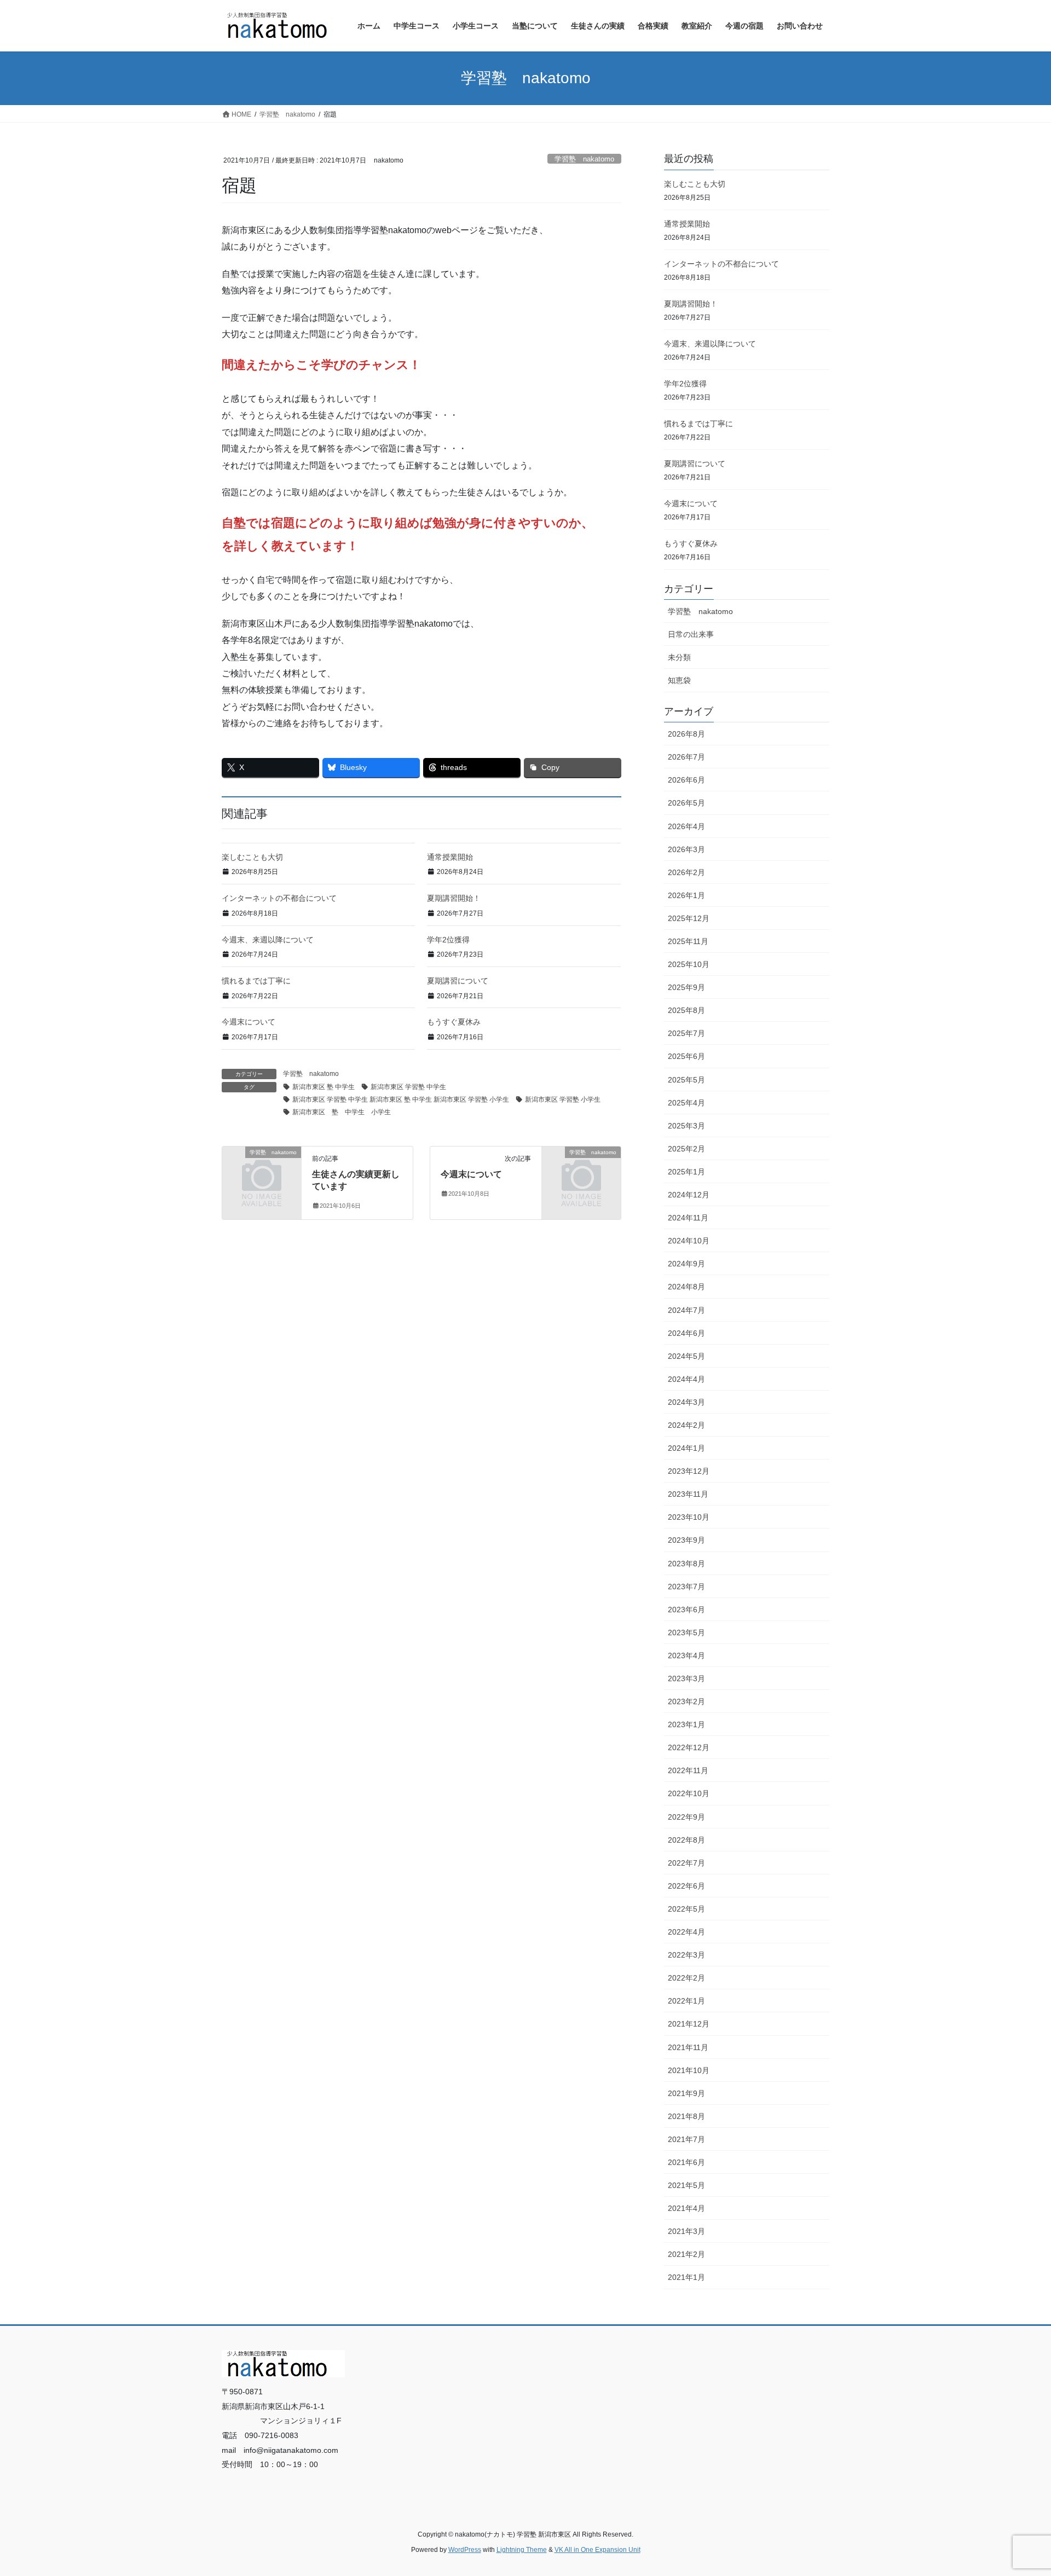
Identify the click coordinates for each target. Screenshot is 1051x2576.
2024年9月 (686, 1264)
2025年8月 (686, 1010)
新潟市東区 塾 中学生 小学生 (342, 1112)
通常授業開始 (450, 857)
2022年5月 (686, 1909)
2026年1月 (686, 895)
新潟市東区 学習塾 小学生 (563, 1099)
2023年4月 (686, 1655)
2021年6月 (686, 2162)
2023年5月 (686, 1633)
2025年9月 (686, 987)
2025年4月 (686, 1103)
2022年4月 (686, 1932)
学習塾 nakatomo (584, 159)
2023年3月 (686, 1678)
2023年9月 (686, 1540)
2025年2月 (686, 1149)
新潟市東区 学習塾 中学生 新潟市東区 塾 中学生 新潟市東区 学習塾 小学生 (401, 1099)
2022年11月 (688, 1770)
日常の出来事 (691, 634)
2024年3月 (686, 1402)
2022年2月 (686, 1978)
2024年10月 (689, 1241)
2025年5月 (686, 1080)
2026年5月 (686, 803)
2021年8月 (686, 2116)
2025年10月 (689, 964)
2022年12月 (689, 1747)
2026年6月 (686, 780)
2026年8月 (686, 734)
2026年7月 (686, 757)
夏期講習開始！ (454, 898)
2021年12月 (689, 2024)
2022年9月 (686, 1817)
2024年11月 (688, 1218)
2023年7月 (686, 1587)
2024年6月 (686, 1333)
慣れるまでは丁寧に (256, 981)
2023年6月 (686, 1610)
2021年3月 (686, 2231)
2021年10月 (689, 2070)
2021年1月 (686, 2277)
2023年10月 (689, 1517)
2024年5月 (686, 1356)
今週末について (249, 1022)
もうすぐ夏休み (454, 1022)
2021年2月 (686, 2254)
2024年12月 (689, 1195)
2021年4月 (686, 2208)
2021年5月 (686, 2185)
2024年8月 (686, 1287)
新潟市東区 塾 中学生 (324, 1087)
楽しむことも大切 (252, 857)
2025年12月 (689, 918)
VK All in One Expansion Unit (597, 2550)
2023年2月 (686, 1701)
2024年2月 (686, 1425)
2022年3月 (686, 1955)
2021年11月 (688, 2047)
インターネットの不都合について (279, 898)
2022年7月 (686, 1863)
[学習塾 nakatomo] (262, 1170)
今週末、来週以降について (268, 940)
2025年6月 (686, 1056)
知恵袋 (679, 680)
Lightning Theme (522, 2550)
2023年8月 (686, 1564)
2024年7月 (686, 1310)
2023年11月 (688, 1494)
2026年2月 (686, 872)
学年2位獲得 (448, 940)
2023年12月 (689, 1471)
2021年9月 (686, 2093)
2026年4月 (686, 826)
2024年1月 (686, 1448)
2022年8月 (686, 1840)
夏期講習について (458, 981)
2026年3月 (686, 849)
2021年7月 (686, 2139)
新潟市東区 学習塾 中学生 (408, 1087)
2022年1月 (686, 2001)
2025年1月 (686, 1172)
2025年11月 (688, 941)
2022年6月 (686, 1886)
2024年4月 (686, 1379)
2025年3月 (686, 1126)
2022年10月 (689, 1793)
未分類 (679, 657)
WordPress (465, 2550)
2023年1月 (686, 1724)
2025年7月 (686, 1033)
